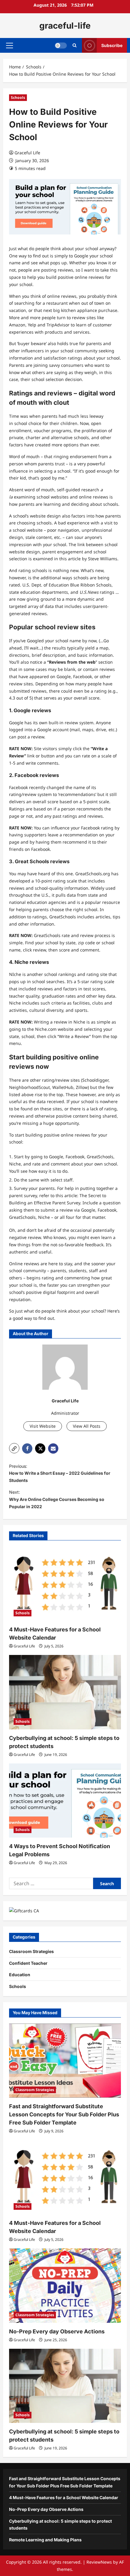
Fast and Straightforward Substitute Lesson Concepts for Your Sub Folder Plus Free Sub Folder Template (64, 2114)
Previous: (60, 1473)
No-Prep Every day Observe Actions (57, 2331)
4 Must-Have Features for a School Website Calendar (64, 2497)
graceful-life (65, 26)
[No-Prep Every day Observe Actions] (65, 2286)
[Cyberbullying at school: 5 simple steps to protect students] (65, 1692)
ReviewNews (99, 2562)
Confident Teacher (28, 1963)
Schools (18, 98)
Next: (57, 1499)
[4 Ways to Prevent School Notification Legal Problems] (65, 1801)
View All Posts (87, 1426)
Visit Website (43, 1426)
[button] (10, 46)
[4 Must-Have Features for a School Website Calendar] (65, 1584)
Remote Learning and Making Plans (45, 2540)
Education (20, 1975)
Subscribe (112, 45)
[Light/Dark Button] (61, 46)
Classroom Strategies (31, 1951)
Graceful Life (27, 153)
